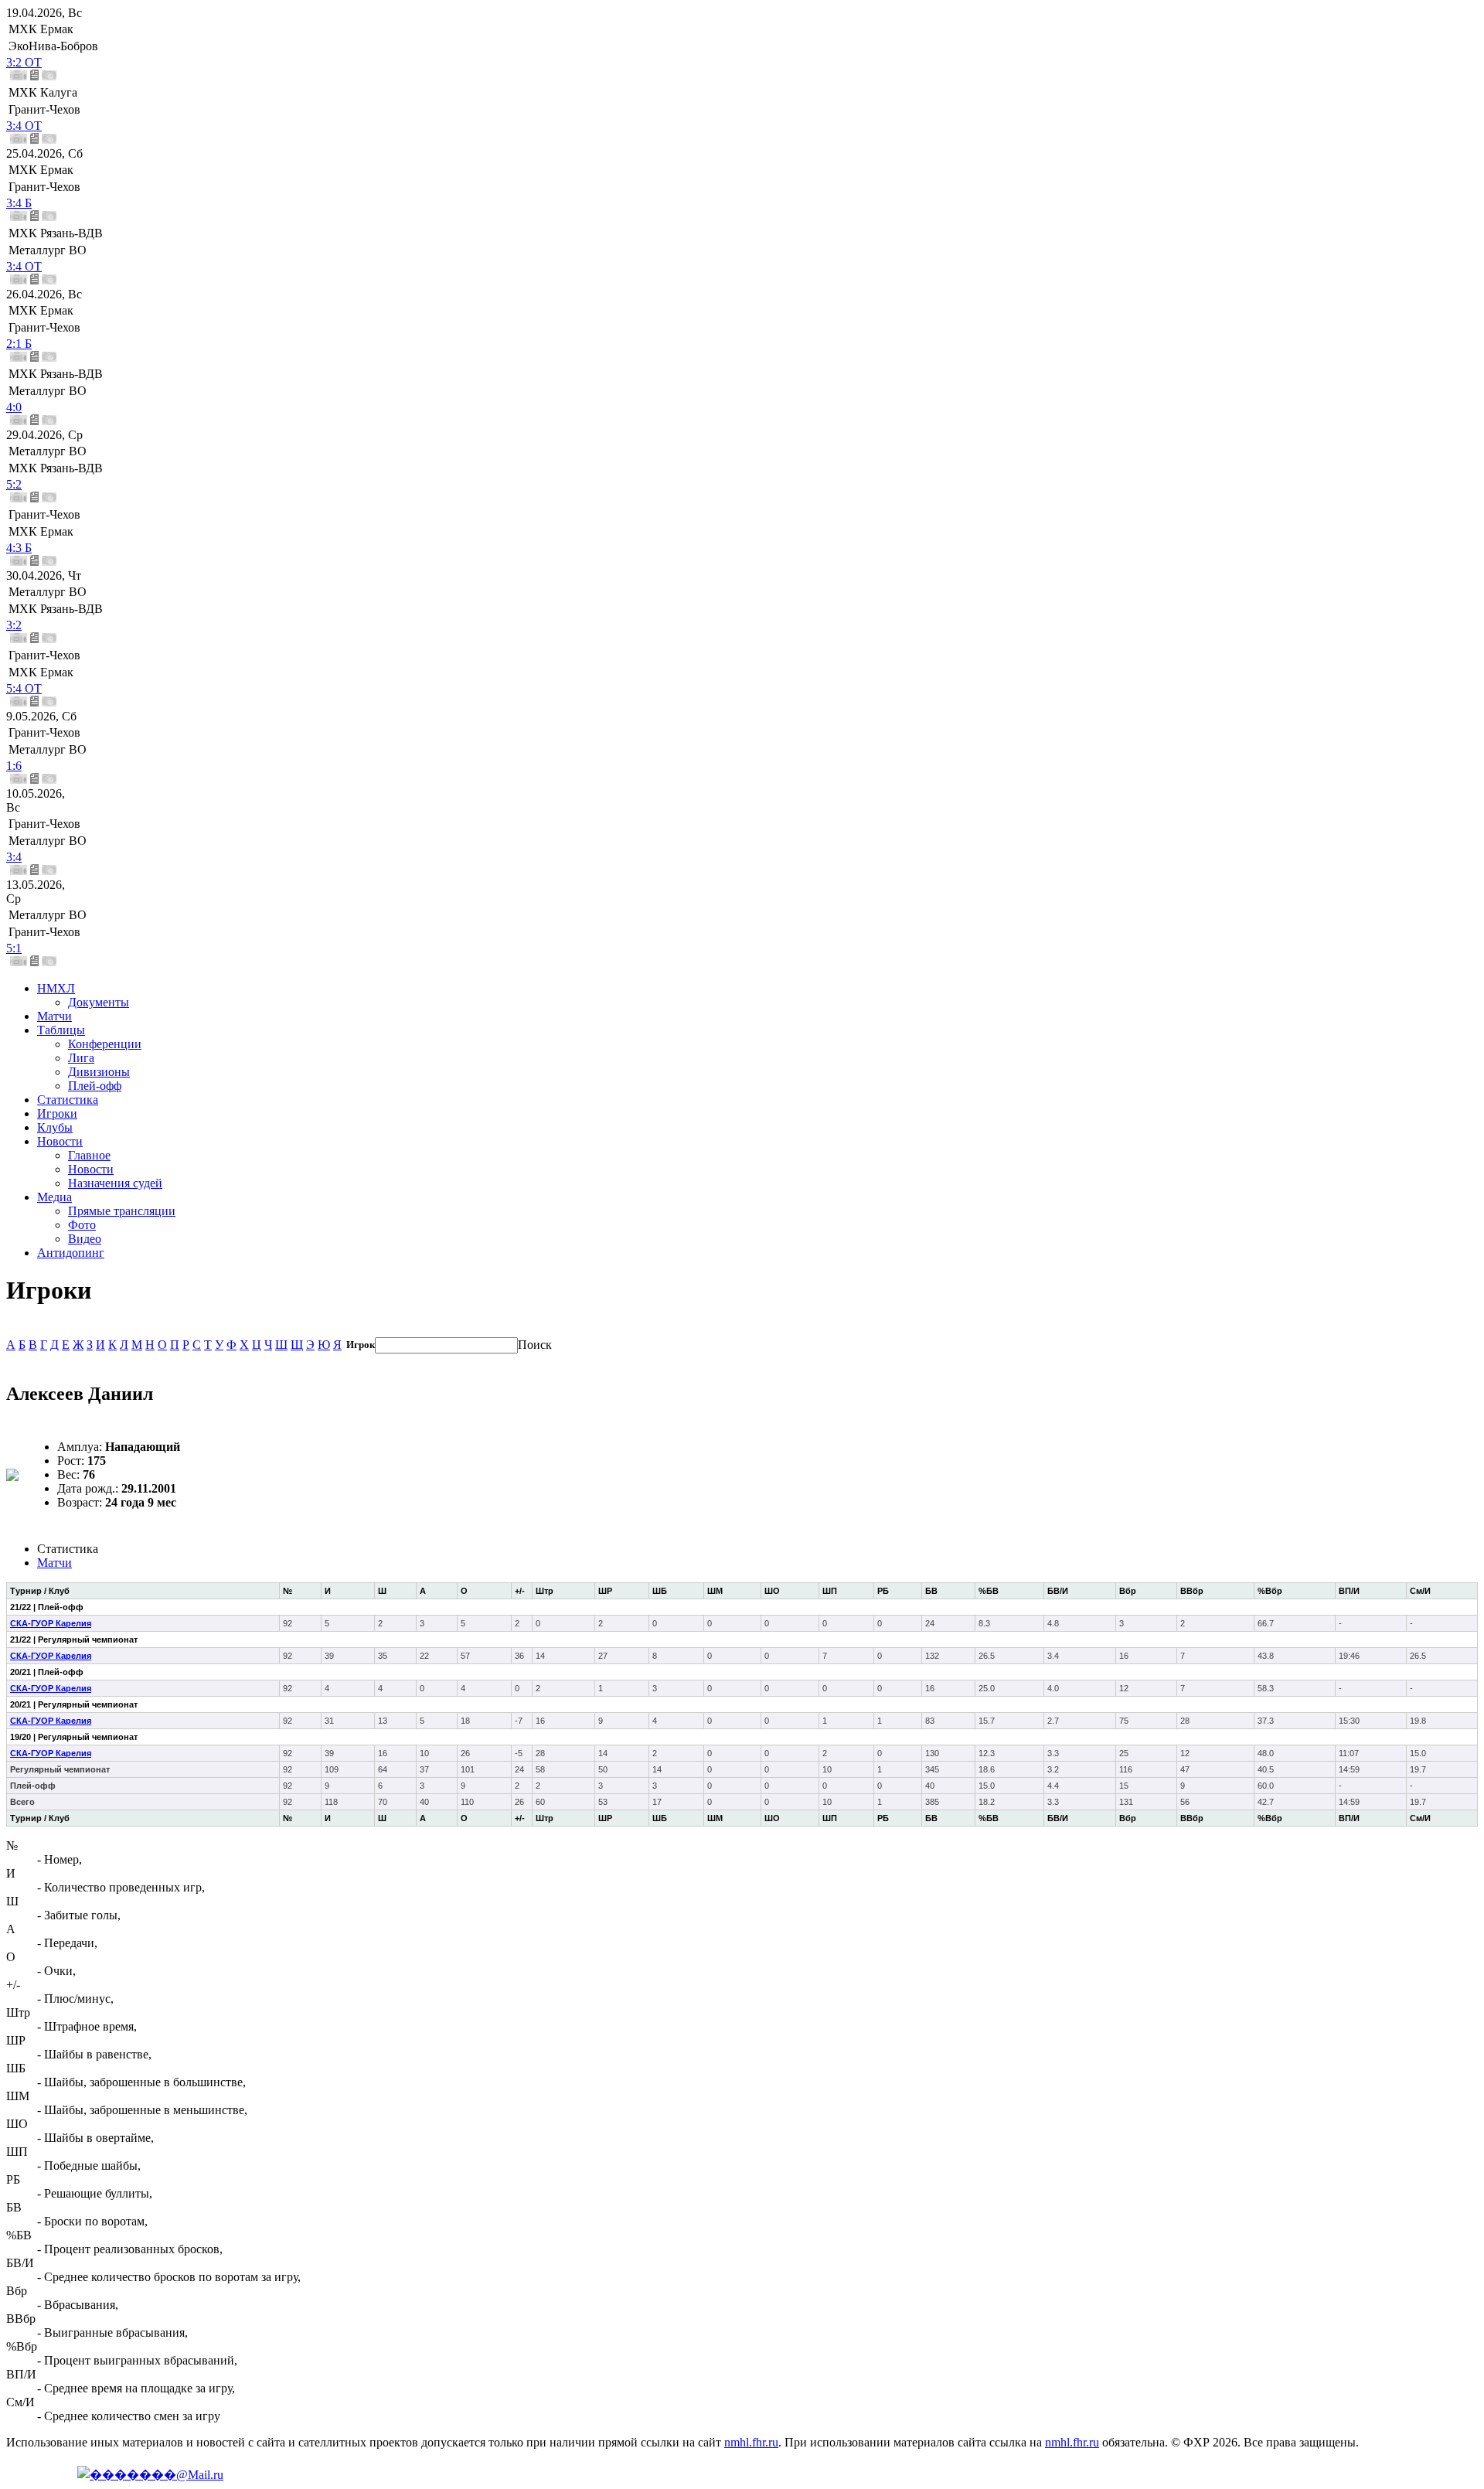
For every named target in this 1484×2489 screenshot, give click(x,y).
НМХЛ (56, 988)
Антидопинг (71, 1253)
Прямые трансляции (122, 1211)
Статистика (68, 1100)
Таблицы (61, 1030)
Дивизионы (99, 1072)
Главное (89, 1155)
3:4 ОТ (24, 126)
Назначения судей (115, 1183)
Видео (85, 1239)
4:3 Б (19, 548)
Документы (99, 1002)
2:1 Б (19, 344)
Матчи (54, 1016)
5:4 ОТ (24, 688)
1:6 (14, 766)
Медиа (54, 1197)
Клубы (55, 1127)
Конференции (105, 1044)
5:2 (14, 484)
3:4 (14, 857)
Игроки (57, 1113)
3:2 (14, 625)
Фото (82, 1225)
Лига (81, 1058)
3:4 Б (19, 203)
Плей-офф (95, 1086)
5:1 (14, 948)
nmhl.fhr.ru (751, 2442)
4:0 (14, 407)
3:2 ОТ (24, 62)
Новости (60, 1141)
